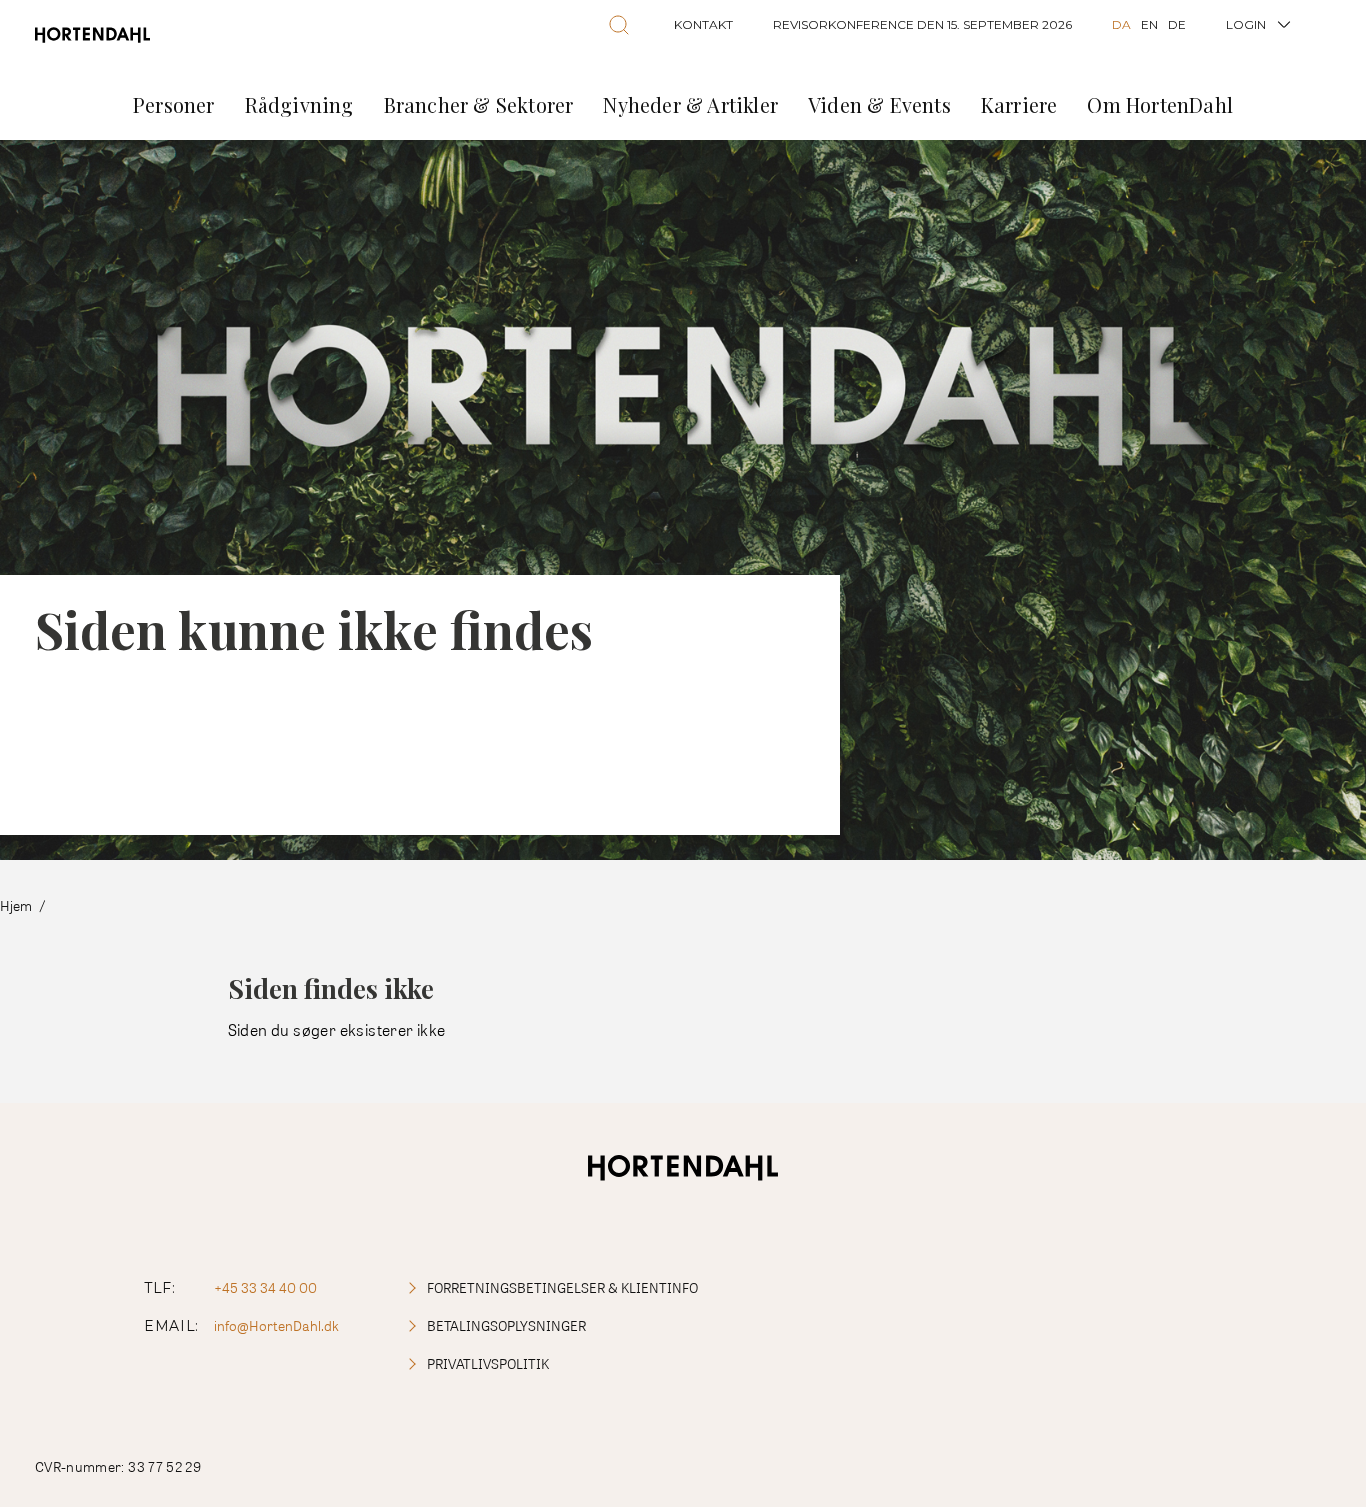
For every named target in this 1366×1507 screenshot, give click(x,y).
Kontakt (703, 24)
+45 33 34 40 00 (265, 1287)
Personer (174, 104)
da (1121, 24)
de (1177, 24)
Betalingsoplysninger (506, 1325)
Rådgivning (299, 104)
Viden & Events (879, 104)
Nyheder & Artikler (690, 104)
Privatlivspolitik (488, 1363)
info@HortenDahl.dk (276, 1325)
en (1149, 24)
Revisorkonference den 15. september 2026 (922, 24)
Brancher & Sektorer (479, 104)
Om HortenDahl (1160, 104)
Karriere (1019, 104)
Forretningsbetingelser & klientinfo (562, 1287)
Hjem (16, 905)
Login (1246, 24)
